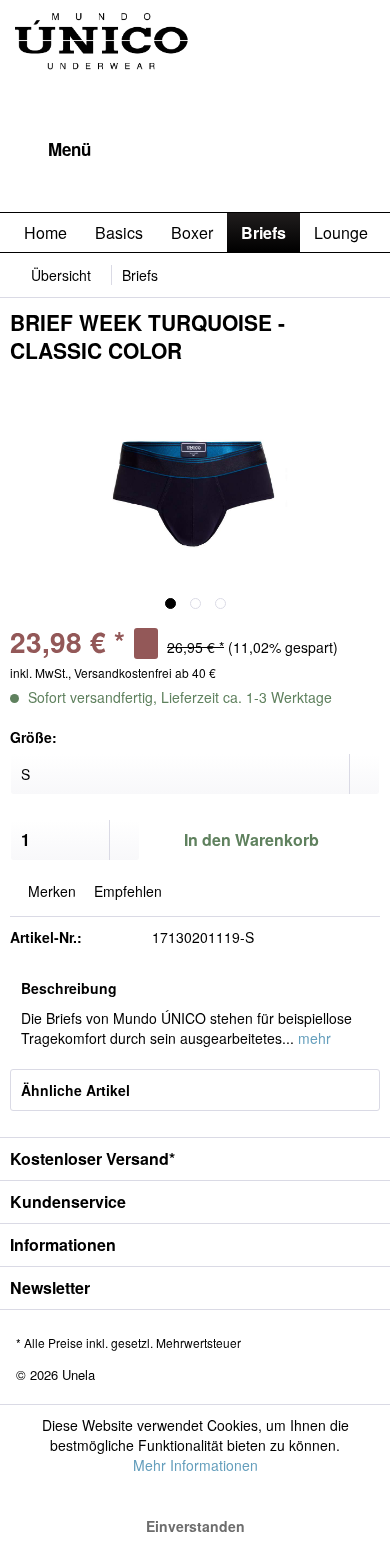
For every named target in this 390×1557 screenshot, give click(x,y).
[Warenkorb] (358, 150)
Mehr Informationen (195, 1465)
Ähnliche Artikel (75, 1090)
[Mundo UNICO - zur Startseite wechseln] (102, 65)
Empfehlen (126, 891)
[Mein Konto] (309, 150)
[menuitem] (50, 150)
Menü (69, 149)
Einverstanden (195, 1526)
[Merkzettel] (260, 150)
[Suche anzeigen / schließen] (211, 150)
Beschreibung (69, 988)
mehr (312, 1038)
